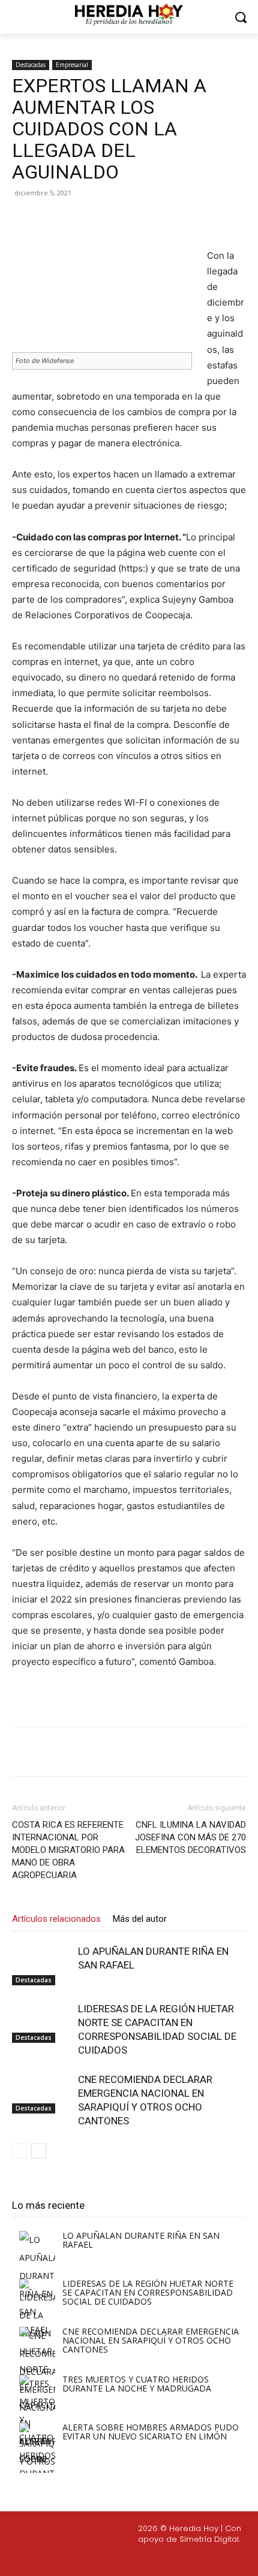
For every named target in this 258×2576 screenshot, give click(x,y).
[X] (89, 220)
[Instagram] (119, 2559)
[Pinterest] (117, 220)
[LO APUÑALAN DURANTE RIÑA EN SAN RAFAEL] (42, 1965)
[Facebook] (62, 220)
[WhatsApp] (145, 220)
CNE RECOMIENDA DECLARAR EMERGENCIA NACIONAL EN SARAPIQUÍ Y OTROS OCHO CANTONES (151, 2340)
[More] (173, 220)
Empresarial (72, 65)
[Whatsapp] (205, 2559)
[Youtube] (176, 2559)
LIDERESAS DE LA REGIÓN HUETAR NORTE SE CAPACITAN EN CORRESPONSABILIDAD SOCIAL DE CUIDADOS (148, 2292)
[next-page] (39, 2151)
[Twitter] (148, 2559)
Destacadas (31, 65)
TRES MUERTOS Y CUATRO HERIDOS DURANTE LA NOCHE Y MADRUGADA (137, 2384)
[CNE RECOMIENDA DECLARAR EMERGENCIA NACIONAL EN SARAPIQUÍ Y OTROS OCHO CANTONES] (42, 2093)
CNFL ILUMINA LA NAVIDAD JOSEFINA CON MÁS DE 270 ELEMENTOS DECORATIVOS (190, 1837)
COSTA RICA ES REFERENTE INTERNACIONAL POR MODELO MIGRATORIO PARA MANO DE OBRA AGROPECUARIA (68, 1850)
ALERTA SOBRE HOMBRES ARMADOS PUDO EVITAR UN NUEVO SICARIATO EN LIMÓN (151, 2432)
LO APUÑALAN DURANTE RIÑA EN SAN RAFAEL (141, 2240)
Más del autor (140, 1919)
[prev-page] (19, 2151)
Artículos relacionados (56, 1919)
